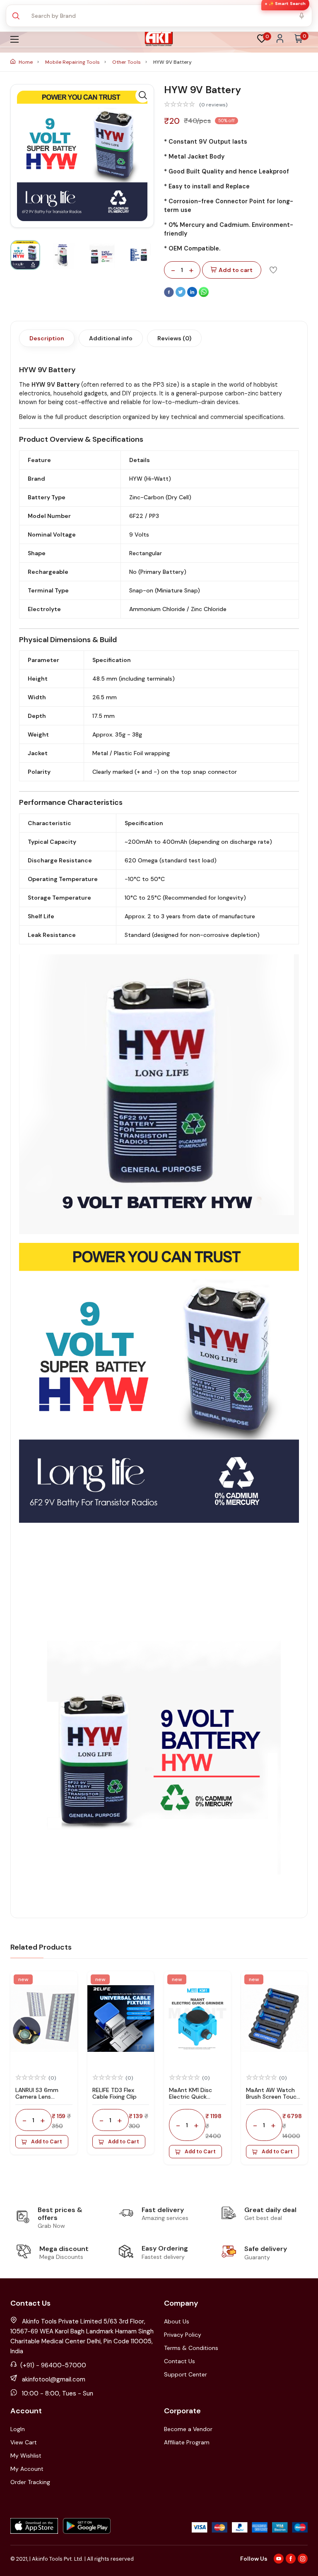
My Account (27, 2469)
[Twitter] (181, 295)
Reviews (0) (174, 338)
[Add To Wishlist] (273, 270)
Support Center (185, 2374)
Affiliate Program (187, 2442)
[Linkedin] (193, 295)
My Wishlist (26, 2456)
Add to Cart (47, 2142)
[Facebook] (170, 295)
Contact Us (179, 2361)
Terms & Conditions (191, 2348)
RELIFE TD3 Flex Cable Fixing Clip (114, 2093)
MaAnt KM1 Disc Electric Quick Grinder (190, 2097)
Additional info (111, 338)
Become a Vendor (188, 2429)
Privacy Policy (183, 2335)
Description (47, 338)
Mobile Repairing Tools (73, 62)
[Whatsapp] (204, 295)
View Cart (24, 2442)
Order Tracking (30, 2482)
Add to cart (236, 270)
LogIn (18, 2429)
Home (26, 62)
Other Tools (127, 62)
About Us (177, 2321)
